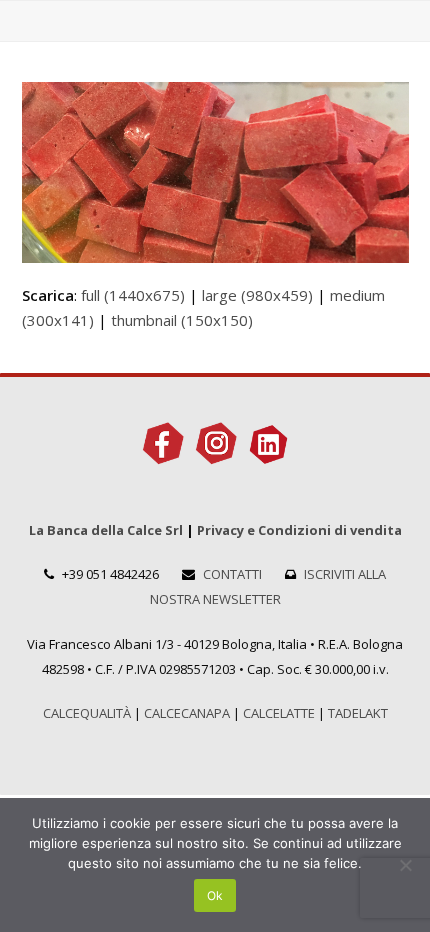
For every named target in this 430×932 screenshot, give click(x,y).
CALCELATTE (279, 713)
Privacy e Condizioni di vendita (299, 530)
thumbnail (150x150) (182, 320)
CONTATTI (232, 574)
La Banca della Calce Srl (106, 530)
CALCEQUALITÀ (87, 713)
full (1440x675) (133, 295)
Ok (215, 895)
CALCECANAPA (187, 713)
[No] (405, 865)
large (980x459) (257, 295)
